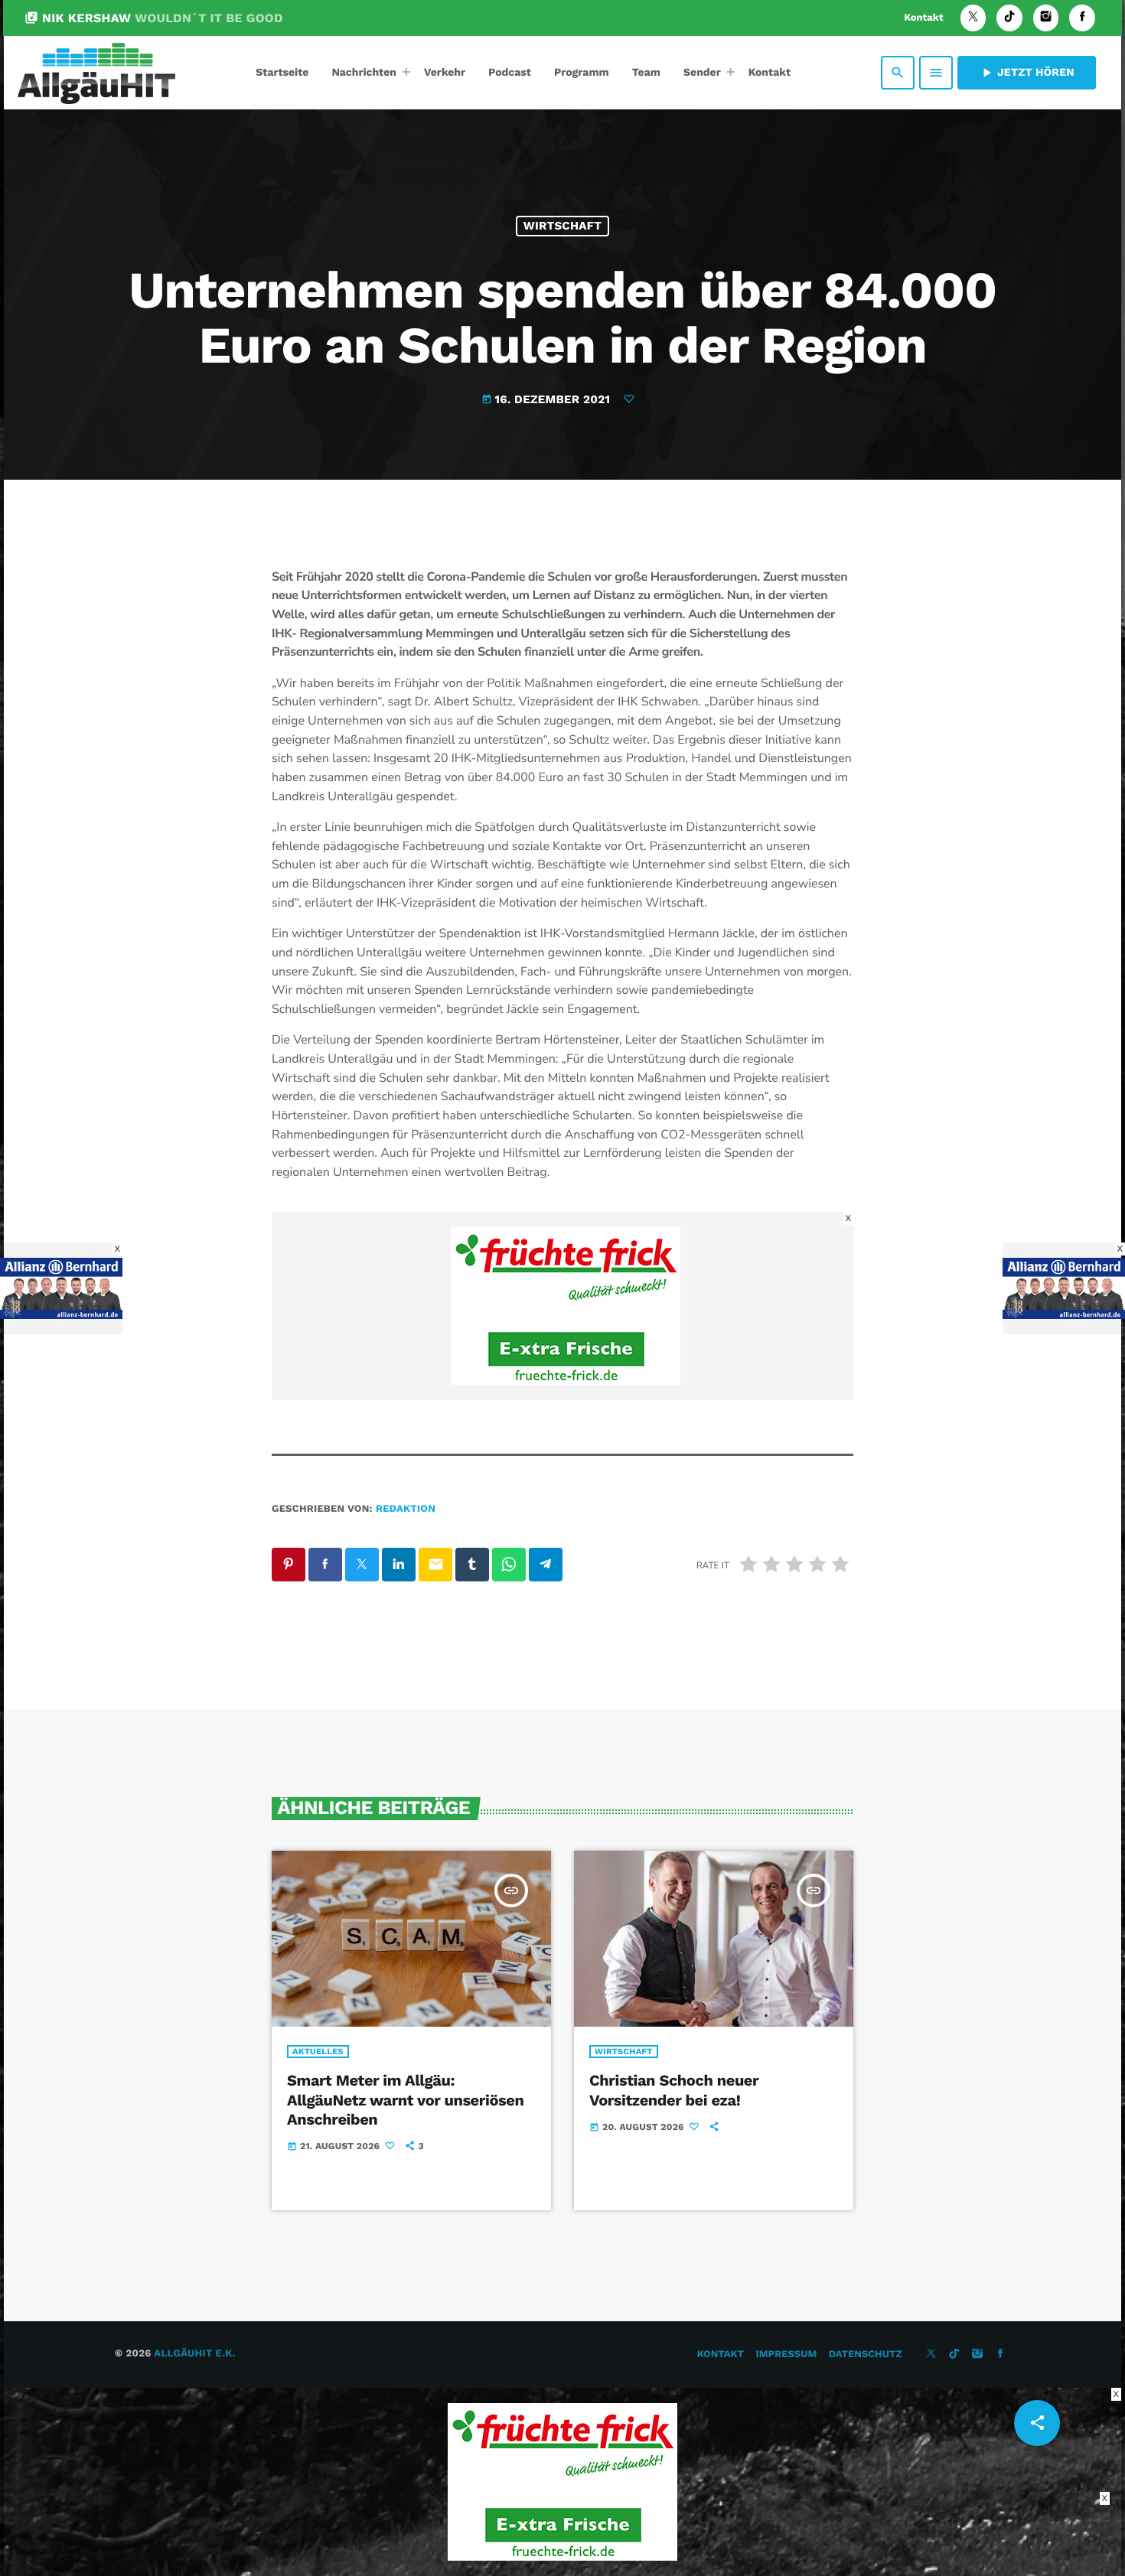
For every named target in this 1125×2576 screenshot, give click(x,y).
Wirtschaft (563, 226)
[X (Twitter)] (973, 18)
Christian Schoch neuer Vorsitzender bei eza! (674, 2090)
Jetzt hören (1027, 73)
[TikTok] (1009, 18)
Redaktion (406, 1509)
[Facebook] (1082, 18)
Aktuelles (318, 2052)
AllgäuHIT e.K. (194, 2354)
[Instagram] (1046, 18)
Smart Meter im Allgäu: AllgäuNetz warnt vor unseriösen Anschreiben (405, 2099)
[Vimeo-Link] (96, 73)
